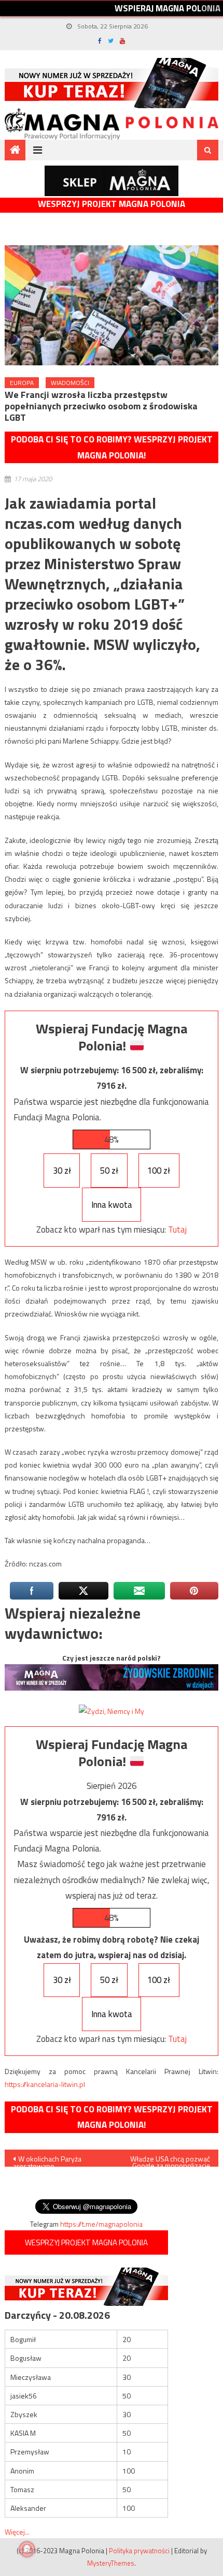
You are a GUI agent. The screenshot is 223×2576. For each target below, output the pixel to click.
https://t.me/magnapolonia (101, 2224)
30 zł (62, 1171)
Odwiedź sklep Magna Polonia (112, 181)
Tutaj (177, 1230)
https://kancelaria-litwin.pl (45, 2084)
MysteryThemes (111, 2563)
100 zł (159, 1171)
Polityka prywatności (139, 2551)
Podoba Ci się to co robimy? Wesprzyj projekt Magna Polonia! (112, 447)
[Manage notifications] (27, 2549)
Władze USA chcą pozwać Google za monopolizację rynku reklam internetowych (170, 2160)
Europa (22, 383)
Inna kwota (112, 1205)
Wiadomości (70, 383)
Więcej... (17, 2532)
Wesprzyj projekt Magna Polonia (112, 204)
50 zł (109, 1171)
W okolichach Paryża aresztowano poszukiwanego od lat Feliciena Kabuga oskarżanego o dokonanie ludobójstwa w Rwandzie (54, 2160)
